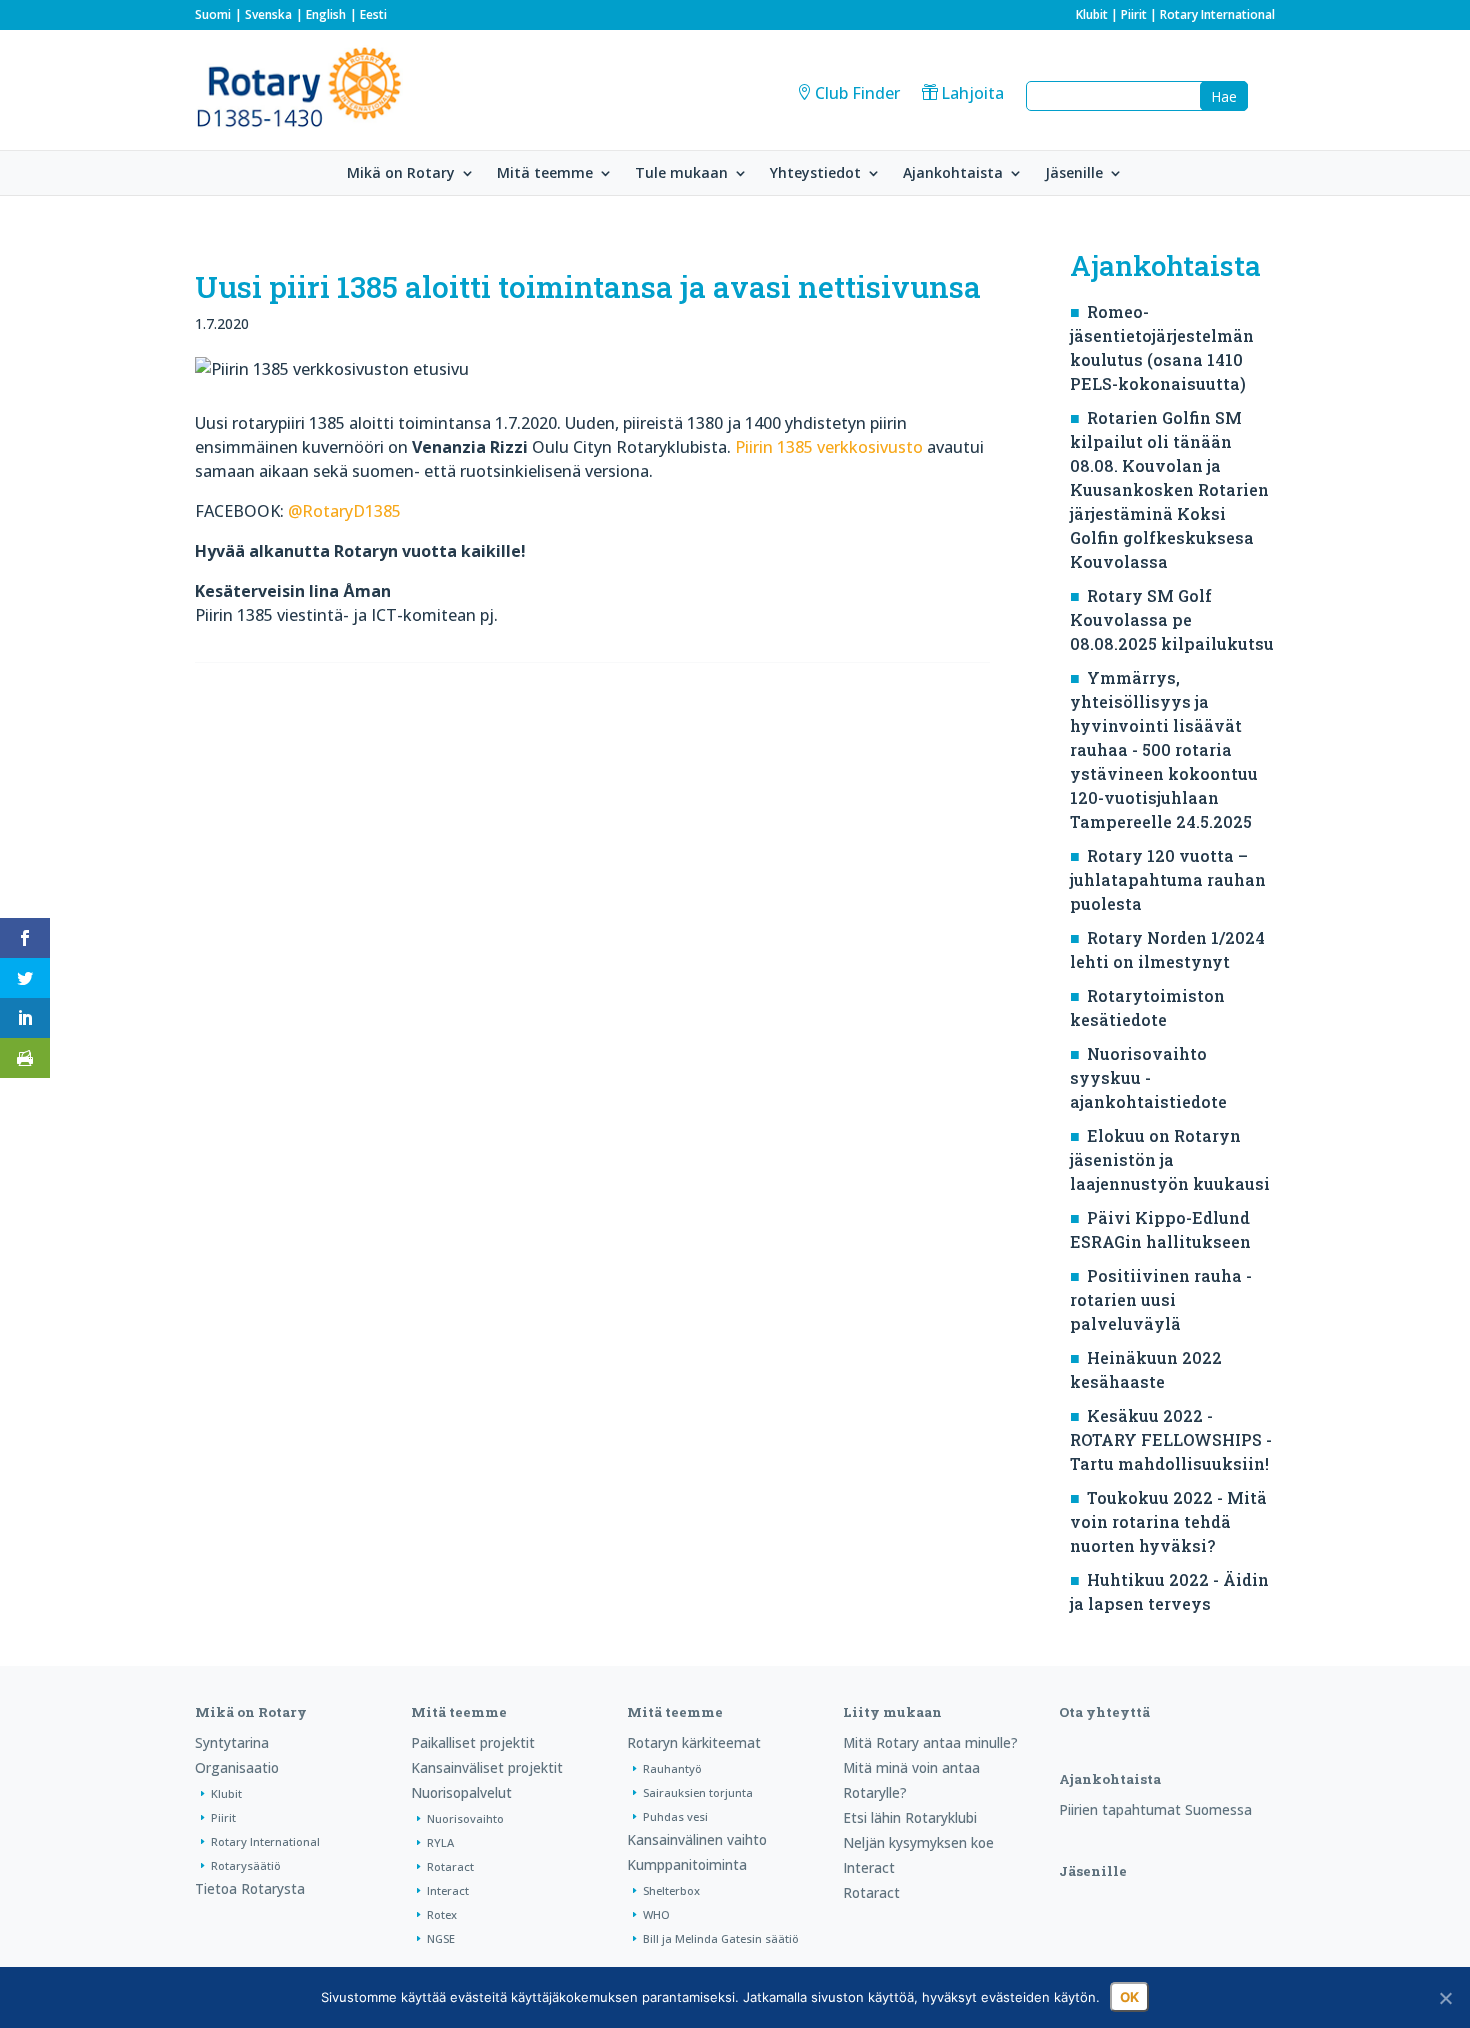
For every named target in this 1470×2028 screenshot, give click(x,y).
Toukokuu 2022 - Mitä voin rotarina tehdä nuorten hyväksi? (1168, 1521)
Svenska (268, 14)
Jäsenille (1074, 174)
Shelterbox (671, 1890)
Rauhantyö (672, 1768)
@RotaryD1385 (344, 511)
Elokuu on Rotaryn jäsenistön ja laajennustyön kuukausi (1170, 1159)
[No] (1445, 1998)
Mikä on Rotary (401, 174)
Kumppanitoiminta (687, 1864)
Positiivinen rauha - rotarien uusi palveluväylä (1161, 1299)
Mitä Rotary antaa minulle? (930, 1742)
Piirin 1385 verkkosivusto (829, 447)
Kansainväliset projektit (487, 1767)
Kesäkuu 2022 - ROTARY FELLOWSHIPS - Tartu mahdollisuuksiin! (1171, 1439)
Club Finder (857, 93)
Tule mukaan (681, 174)
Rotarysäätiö (246, 1865)
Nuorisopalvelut (461, 1792)
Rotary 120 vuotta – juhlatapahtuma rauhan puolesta (1168, 879)
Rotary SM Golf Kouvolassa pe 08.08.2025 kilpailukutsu (1172, 619)
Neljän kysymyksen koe (918, 1842)
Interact (448, 1890)
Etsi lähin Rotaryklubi (910, 1817)
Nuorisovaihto (465, 1818)
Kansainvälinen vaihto (697, 1839)
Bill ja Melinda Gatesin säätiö (721, 1938)
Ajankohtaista (953, 174)
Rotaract (450, 1866)
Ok (1129, 1997)
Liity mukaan (892, 1712)
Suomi (213, 14)
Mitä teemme (545, 174)
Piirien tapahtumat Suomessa (1155, 1809)
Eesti (373, 14)
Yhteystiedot (815, 174)
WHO (656, 1914)
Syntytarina (232, 1742)
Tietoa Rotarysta (250, 1888)
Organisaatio (237, 1767)
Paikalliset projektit (473, 1742)
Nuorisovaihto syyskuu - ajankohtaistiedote (1148, 1077)
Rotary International (1217, 14)
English (326, 14)
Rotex (442, 1914)
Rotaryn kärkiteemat (694, 1742)
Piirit (1134, 14)
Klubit (1092, 14)
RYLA (440, 1842)
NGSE (441, 1938)
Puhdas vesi (675, 1816)
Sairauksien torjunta (698, 1792)
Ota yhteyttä (1104, 1712)
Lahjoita (972, 93)
